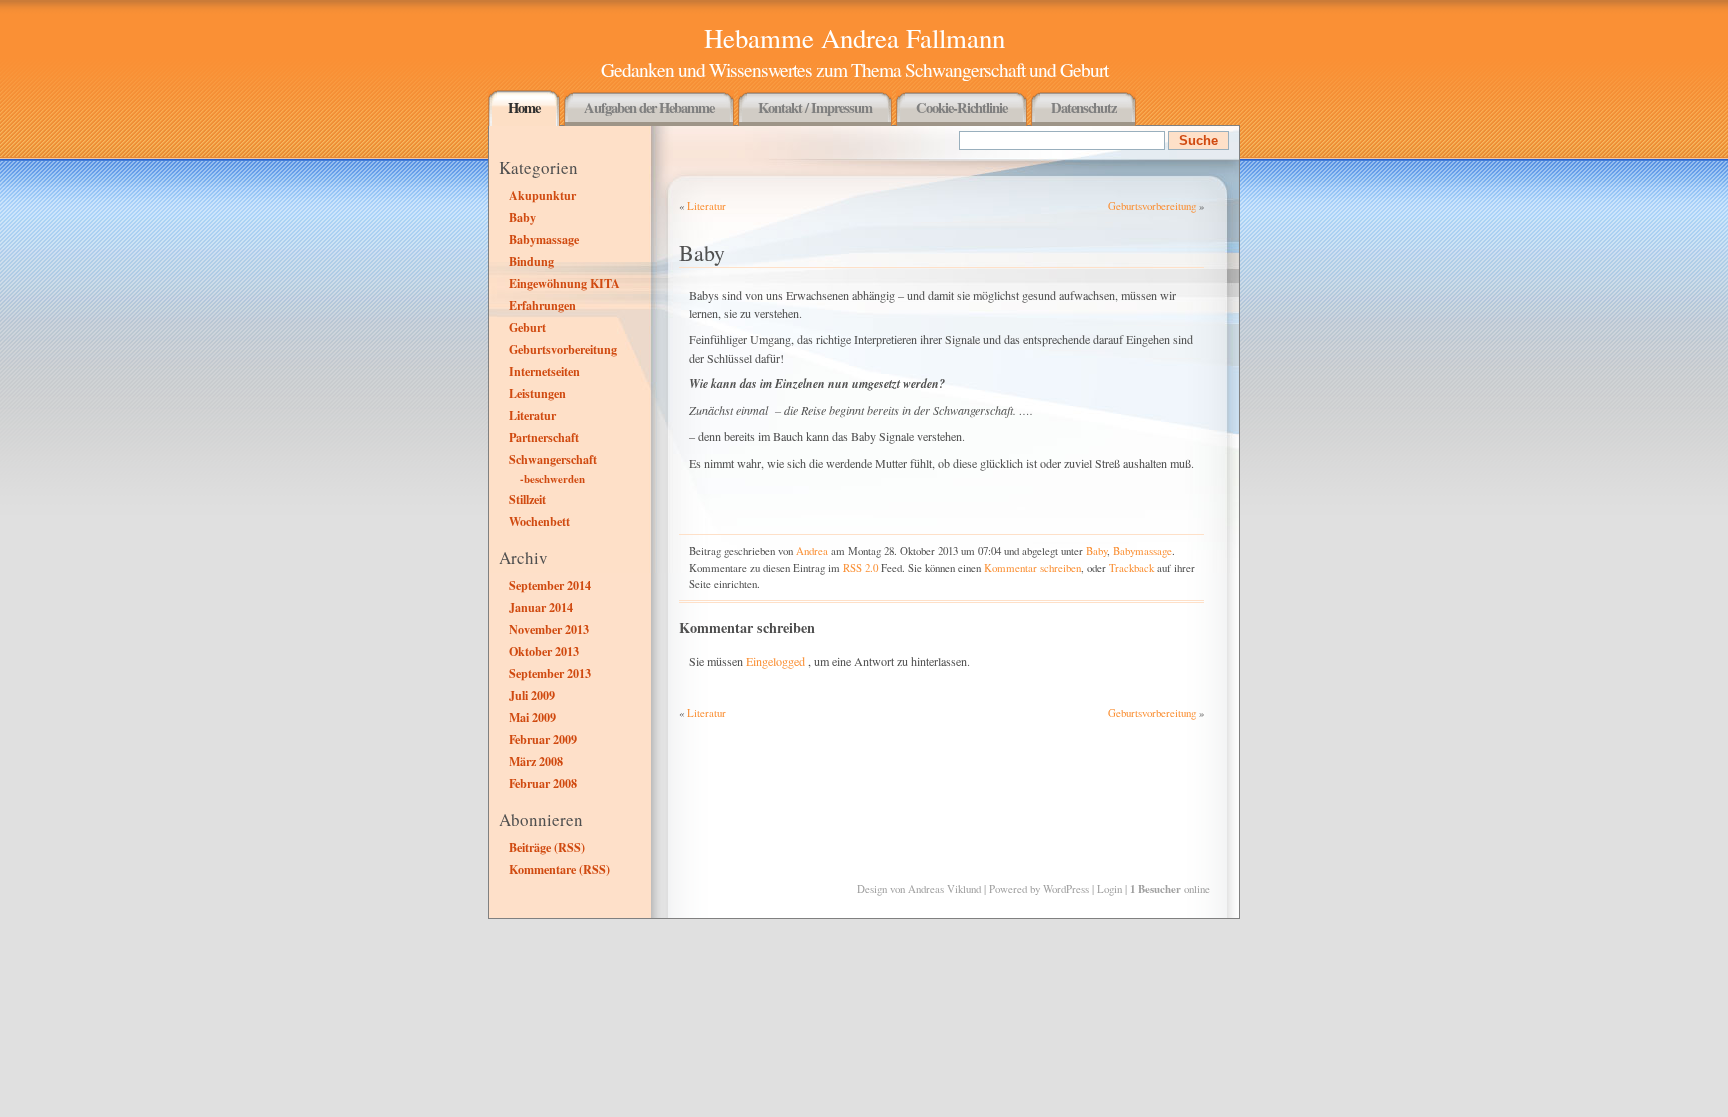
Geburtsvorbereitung (563, 349)
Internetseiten (544, 371)
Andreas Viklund (944, 888)
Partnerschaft (544, 437)
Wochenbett (539, 521)
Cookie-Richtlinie (961, 107)
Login (1109, 888)
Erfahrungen (542, 305)
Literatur (532, 415)
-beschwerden (552, 479)
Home (524, 107)
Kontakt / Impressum (815, 107)
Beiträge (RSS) (547, 847)
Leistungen (537, 393)
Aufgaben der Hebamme (649, 107)
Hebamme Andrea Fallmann (854, 38)
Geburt (527, 327)
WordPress (1066, 888)
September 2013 (550, 673)
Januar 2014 (541, 607)
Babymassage (544, 239)
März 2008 (536, 761)
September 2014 (550, 585)
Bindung (531, 261)
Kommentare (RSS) (559, 869)
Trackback (1131, 567)
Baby (522, 217)
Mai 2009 (532, 717)
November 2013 (549, 629)
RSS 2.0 (860, 567)
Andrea (812, 550)
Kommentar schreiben (1032, 567)
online (1170, 888)
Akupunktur (542, 195)
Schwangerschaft (553, 459)
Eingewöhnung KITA (564, 283)
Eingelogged (775, 661)
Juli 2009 (532, 695)
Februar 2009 (543, 739)
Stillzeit (527, 499)
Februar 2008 (543, 783)
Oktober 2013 (544, 651)
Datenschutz (1083, 107)
